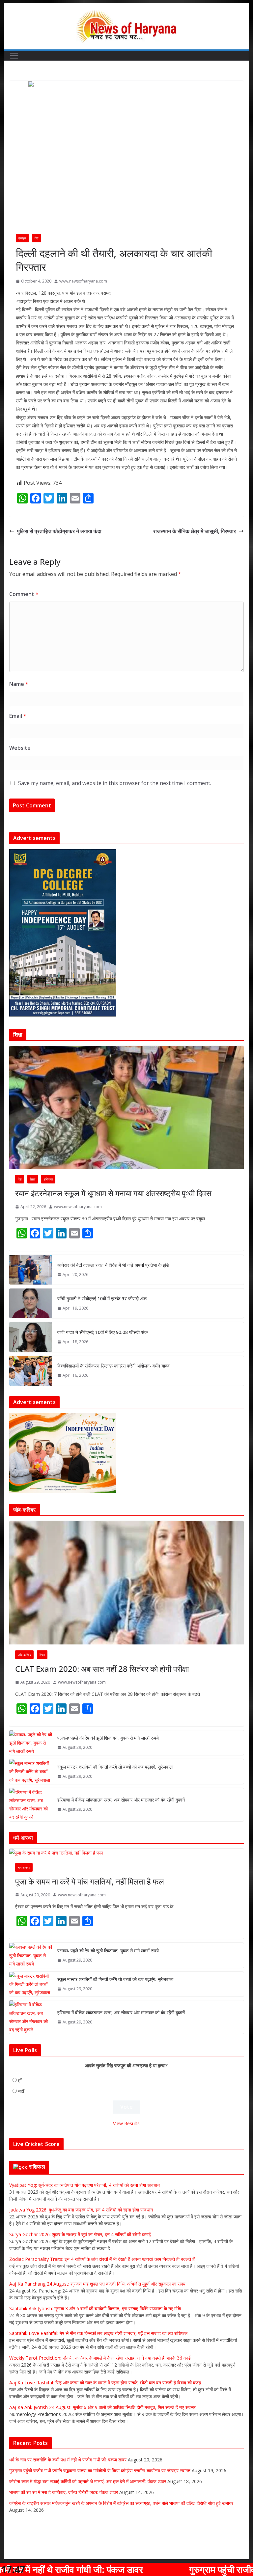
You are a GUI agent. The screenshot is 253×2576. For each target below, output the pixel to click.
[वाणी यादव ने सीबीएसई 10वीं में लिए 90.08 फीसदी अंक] (31, 1337)
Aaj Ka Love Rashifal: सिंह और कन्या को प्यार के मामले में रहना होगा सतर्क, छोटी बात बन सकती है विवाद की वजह (105, 2383)
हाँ (20, 2081)
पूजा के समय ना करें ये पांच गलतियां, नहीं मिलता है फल (90, 1882)
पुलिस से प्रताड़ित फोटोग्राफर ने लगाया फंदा (59, 531)
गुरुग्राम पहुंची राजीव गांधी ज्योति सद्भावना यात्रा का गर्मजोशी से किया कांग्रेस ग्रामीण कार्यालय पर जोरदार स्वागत (100, 2471)
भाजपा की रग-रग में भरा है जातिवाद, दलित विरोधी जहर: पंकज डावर (64, 2493)
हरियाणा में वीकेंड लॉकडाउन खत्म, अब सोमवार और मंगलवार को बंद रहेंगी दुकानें (121, 1800)
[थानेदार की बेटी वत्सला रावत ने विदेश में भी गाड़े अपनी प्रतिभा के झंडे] (31, 1270)
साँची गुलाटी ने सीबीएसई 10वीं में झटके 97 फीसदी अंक (102, 1299)
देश (36, 238)
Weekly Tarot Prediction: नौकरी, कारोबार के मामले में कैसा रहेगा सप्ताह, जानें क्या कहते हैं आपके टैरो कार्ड (100, 2358)
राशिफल (37, 2167)
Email (18, 716)
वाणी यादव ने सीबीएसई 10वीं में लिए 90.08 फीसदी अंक (102, 1332)
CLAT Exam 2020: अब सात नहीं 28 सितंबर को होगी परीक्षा (102, 1669)
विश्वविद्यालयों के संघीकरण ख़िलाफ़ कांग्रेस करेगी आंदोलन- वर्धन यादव (113, 1366)
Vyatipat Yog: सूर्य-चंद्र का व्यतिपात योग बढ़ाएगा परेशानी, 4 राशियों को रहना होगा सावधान (84, 2185)
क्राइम (22, 238)
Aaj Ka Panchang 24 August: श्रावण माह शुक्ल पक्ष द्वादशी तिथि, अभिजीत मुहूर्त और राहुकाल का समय (97, 2284)
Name (19, 684)
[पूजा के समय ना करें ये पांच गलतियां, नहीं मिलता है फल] (127, 1853)
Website (20, 748)
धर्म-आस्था (24, 1868)
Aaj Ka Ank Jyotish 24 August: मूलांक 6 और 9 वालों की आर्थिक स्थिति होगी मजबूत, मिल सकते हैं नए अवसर (102, 2408)
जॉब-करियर (24, 1655)
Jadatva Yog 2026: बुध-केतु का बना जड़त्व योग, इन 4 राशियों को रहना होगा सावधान (81, 2210)
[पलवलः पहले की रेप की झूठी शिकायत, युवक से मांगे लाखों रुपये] (31, 1743)
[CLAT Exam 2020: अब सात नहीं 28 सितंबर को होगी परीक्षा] (127, 1583)
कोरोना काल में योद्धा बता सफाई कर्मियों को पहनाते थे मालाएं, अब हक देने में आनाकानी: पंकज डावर (88, 2482)
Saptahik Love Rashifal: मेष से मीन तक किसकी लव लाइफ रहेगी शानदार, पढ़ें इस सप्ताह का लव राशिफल (98, 2333)
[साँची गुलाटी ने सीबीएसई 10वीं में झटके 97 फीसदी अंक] (31, 1303)
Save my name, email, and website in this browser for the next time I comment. (115, 783)
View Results (126, 2124)
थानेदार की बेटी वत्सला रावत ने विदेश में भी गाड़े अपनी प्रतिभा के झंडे (113, 1265)
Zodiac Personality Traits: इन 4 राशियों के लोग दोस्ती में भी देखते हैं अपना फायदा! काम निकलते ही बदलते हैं (102, 2259)
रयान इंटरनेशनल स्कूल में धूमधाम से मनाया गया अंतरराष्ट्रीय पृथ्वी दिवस (113, 1193)
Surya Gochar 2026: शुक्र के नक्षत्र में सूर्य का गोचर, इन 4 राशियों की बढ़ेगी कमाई (80, 2235)
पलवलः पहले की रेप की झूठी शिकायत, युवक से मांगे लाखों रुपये (108, 1738)
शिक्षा (33, 1179)
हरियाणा (48, 1179)
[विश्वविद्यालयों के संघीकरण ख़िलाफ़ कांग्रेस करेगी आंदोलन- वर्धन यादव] (31, 1371)
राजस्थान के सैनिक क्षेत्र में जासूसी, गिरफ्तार (195, 531)
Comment (24, 594)
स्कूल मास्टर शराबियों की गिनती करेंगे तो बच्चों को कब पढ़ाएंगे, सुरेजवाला (115, 1767)
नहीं (21, 2092)
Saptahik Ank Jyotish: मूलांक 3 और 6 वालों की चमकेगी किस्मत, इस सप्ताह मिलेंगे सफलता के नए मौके (95, 2309)
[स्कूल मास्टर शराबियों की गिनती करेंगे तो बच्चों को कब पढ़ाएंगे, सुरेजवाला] (31, 1772)
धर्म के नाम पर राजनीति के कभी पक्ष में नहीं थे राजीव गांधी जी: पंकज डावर (68, 2460)
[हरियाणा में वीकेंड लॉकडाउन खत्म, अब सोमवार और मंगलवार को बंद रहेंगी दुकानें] (31, 1805)
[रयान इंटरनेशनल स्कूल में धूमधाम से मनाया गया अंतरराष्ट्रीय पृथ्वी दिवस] (127, 1108)
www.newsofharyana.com (83, 281)
